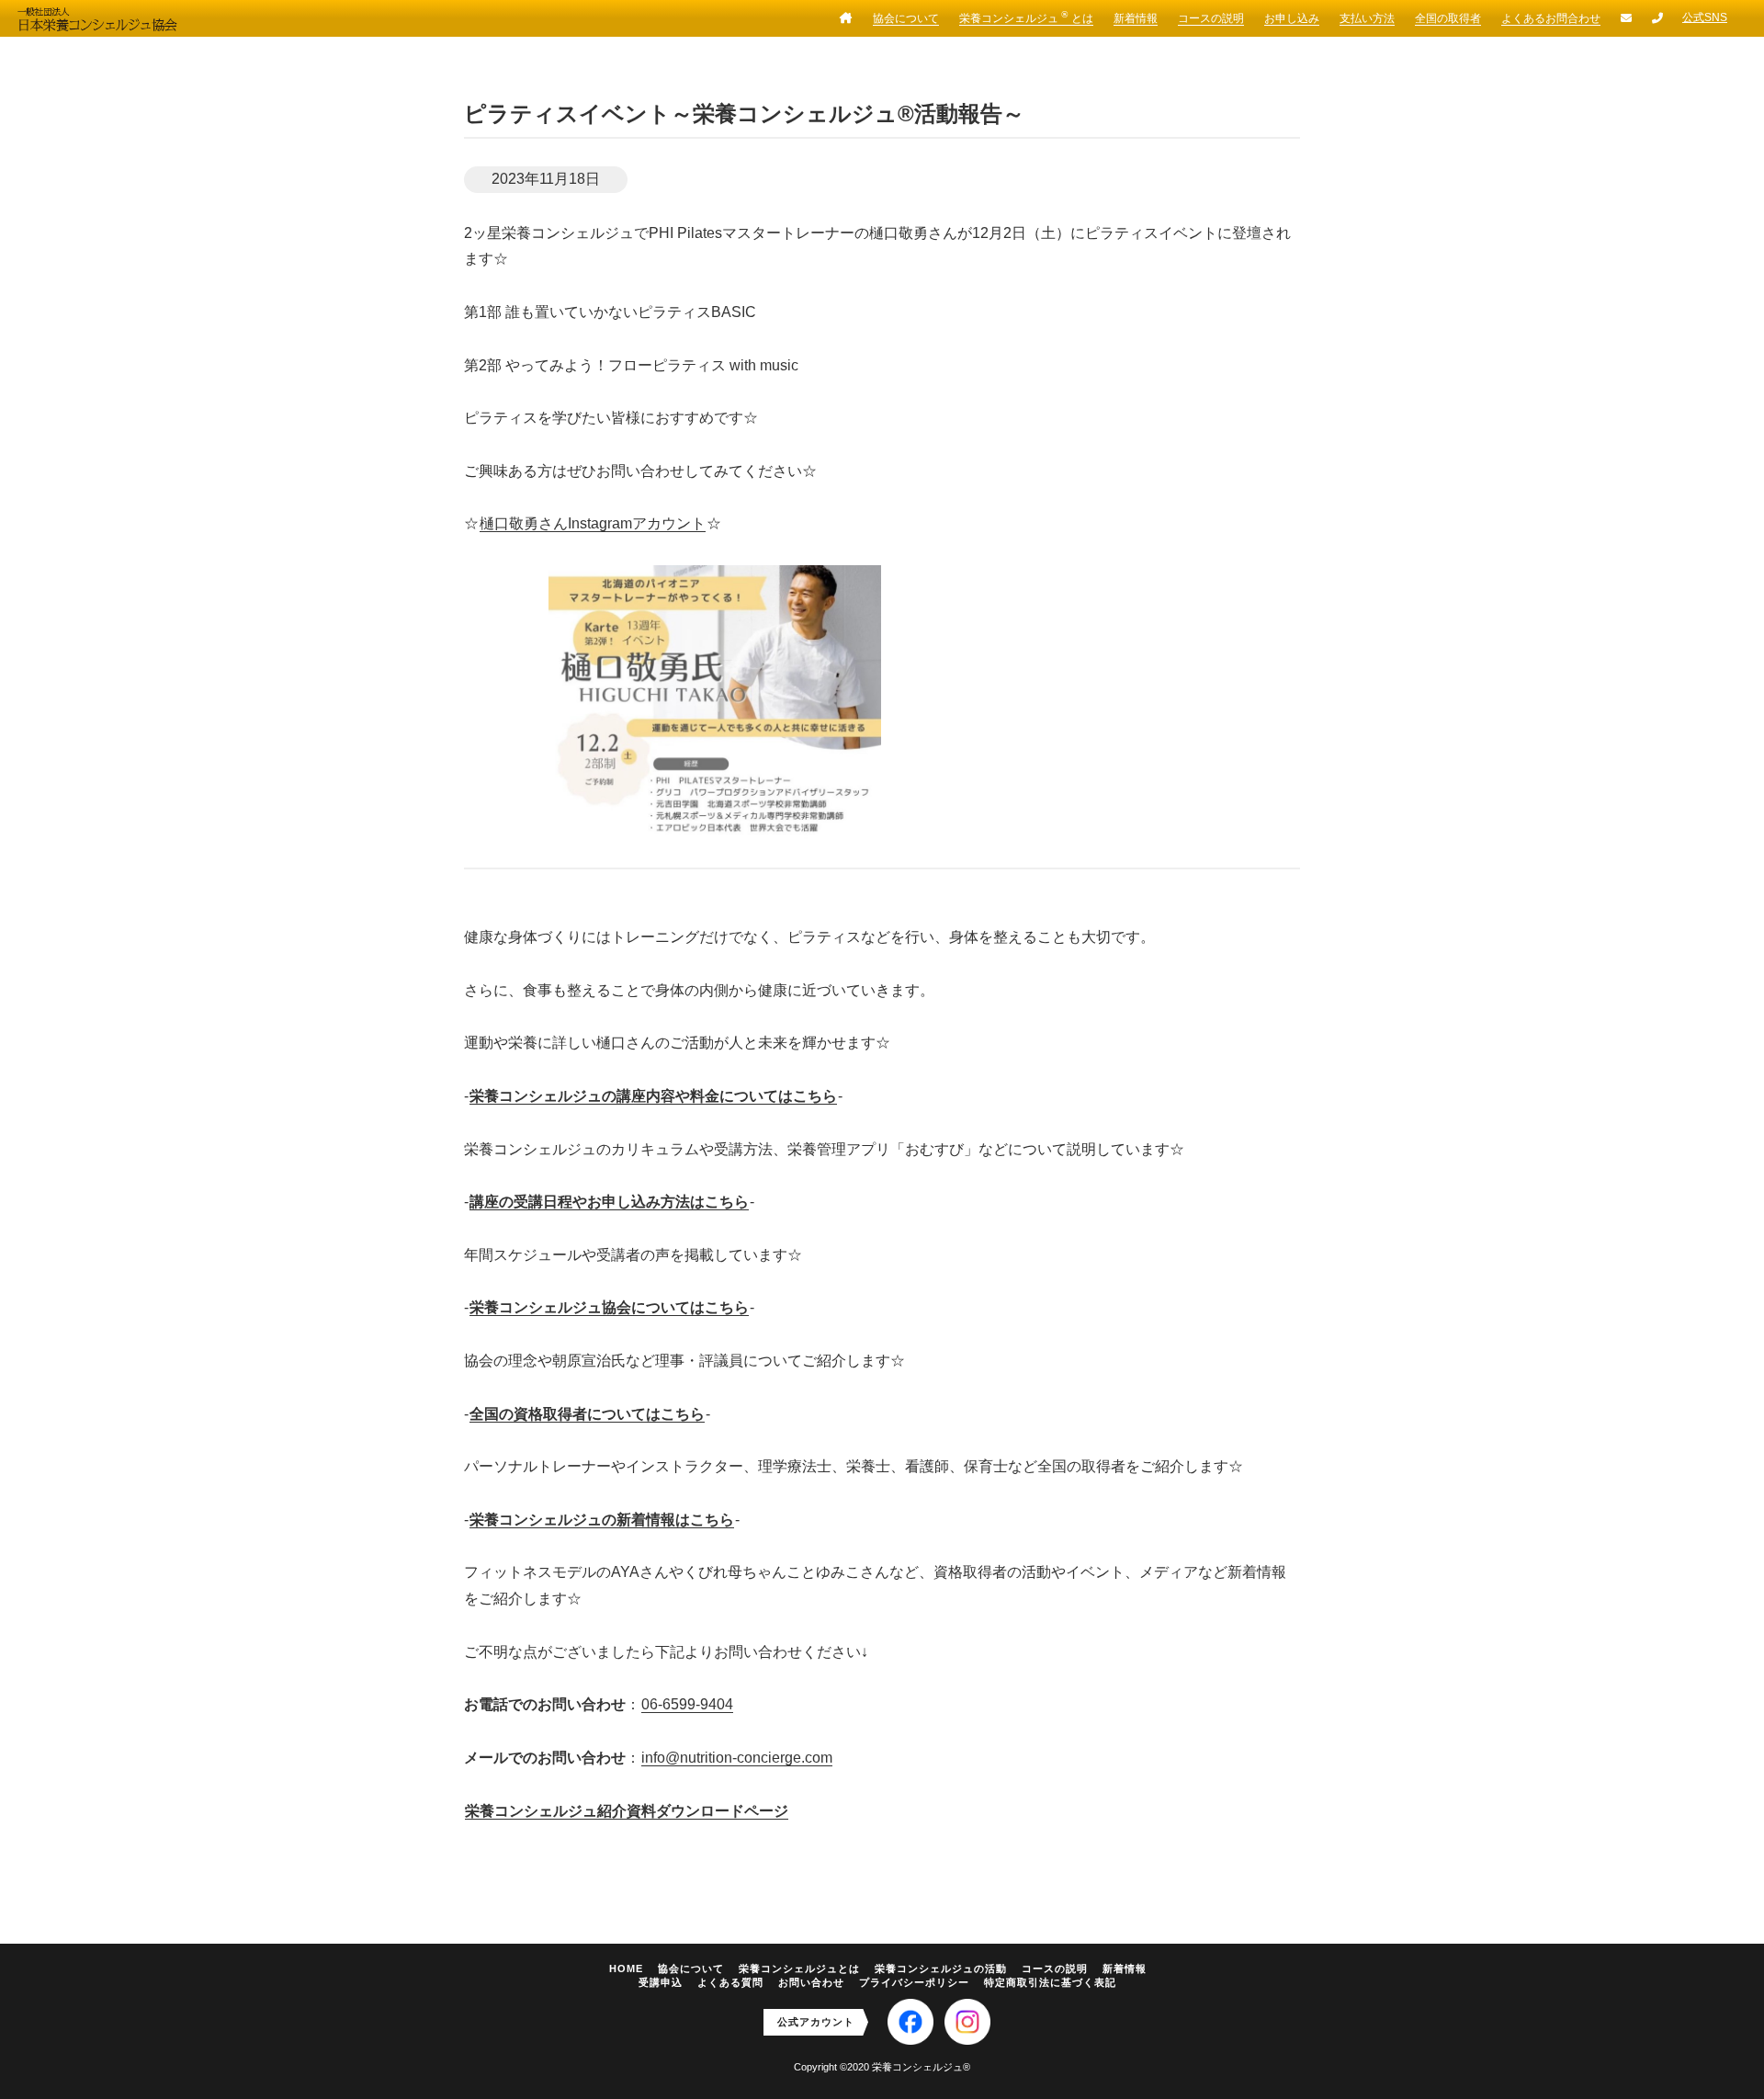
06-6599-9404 (687, 1704)
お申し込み (1292, 18)
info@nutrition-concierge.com (737, 1758)
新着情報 (1136, 18)
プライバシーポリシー (914, 1982)
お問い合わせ (811, 1982)
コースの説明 (1211, 18)
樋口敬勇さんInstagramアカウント (593, 523)
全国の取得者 (1448, 18)
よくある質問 (730, 1982)
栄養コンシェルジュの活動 (941, 1969)
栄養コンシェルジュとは (799, 1969)
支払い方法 (1367, 18)
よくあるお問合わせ (1551, 18)
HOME (626, 1969)
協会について (906, 18)
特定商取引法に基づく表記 (1050, 1982)
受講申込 (661, 1982)
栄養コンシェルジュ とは (1026, 17)
